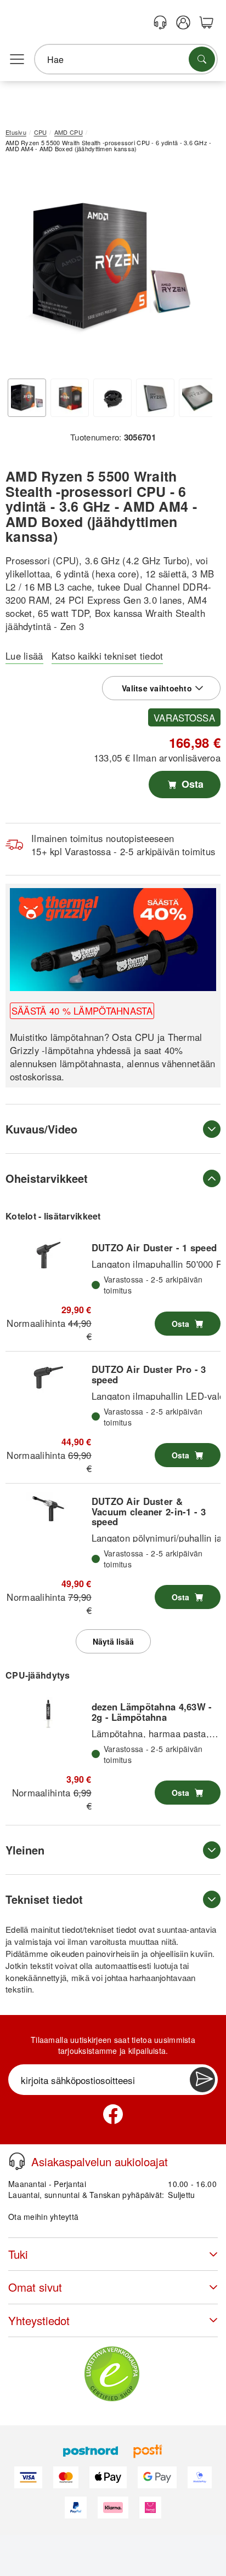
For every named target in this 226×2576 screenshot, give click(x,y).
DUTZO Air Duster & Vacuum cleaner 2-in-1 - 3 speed (149, 1511)
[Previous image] (22, 270)
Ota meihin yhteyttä (43, 2217)
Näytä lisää (113, 1641)
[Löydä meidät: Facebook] (113, 2114)
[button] (109, 267)
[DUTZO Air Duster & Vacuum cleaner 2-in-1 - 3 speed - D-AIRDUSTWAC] (48, 1508)
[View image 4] (155, 398)
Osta (191, 784)
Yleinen (25, 1850)
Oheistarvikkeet (47, 1178)
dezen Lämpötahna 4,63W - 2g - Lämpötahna (152, 1711)
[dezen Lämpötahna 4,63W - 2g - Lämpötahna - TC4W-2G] (48, 1714)
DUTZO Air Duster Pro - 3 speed (149, 1374)
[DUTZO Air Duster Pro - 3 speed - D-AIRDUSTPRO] (48, 1376)
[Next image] (196, 270)
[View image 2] (70, 398)
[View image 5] (198, 398)
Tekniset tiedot (44, 1899)
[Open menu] (17, 60)
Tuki (18, 2254)
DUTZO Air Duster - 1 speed (154, 1247)
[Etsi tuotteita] (202, 59)
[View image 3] (112, 398)
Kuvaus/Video (41, 1129)
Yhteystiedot (39, 2320)
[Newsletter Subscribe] (202, 2080)
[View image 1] (27, 398)
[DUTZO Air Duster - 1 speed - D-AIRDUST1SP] (48, 1255)
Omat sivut (35, 2287)
